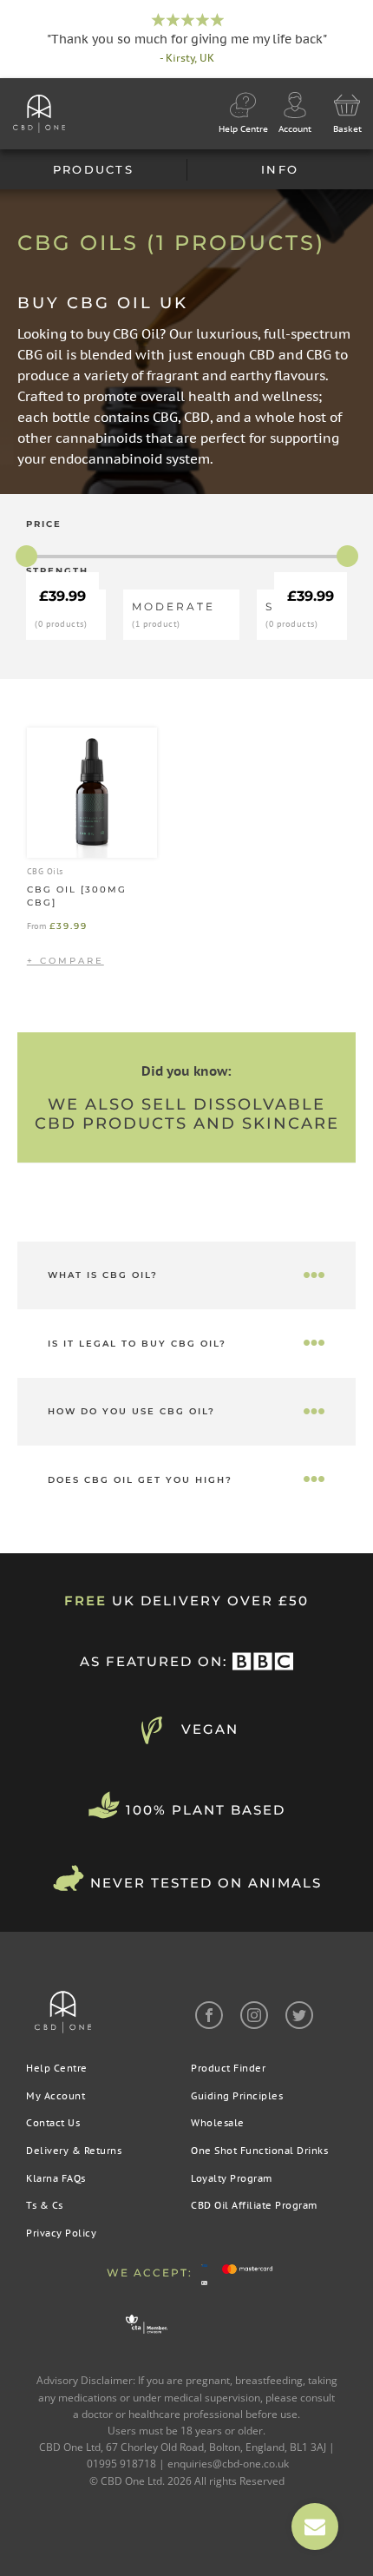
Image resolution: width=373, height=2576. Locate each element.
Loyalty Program (232, 2178)
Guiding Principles (237, 2096)
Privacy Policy (61, 2233)
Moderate (173, 614)
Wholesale (218, 2123)
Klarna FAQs (56, 2178)
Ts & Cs (45, 2205)
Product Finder (228, 2068)
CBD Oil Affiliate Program (254, 2205)
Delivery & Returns (74, 2151)
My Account (56, 2096)
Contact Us (53, 2123)
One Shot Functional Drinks (259, 2151)
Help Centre (57, 2068)
